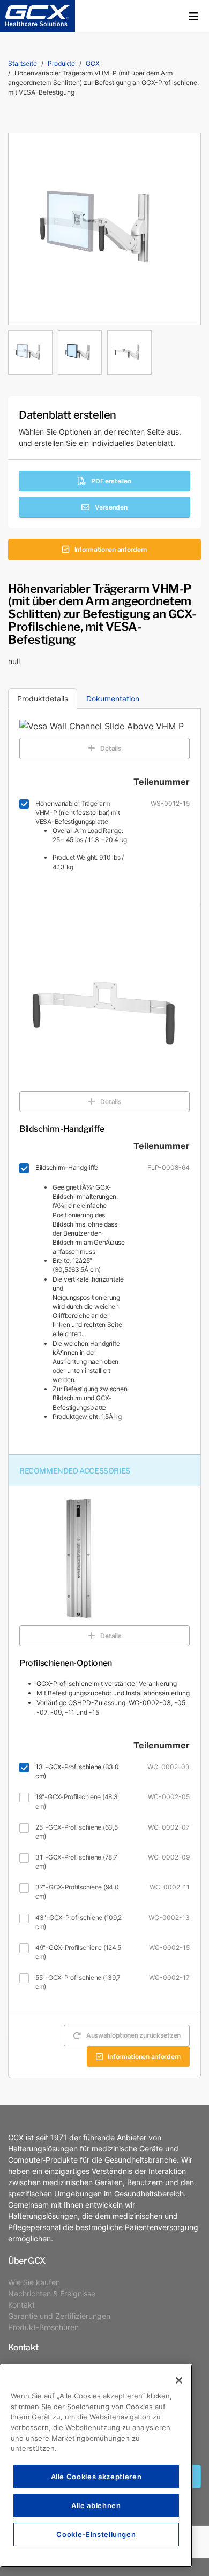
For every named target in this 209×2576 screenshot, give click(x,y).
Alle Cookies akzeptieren (96, 2476)
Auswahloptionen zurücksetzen (133, 2035)
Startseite (23, 63)
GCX (93, 63)
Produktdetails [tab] (43, 699)
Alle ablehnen (96, 2505)
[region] (96, 2466)
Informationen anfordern (111, 549)
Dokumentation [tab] (113, 699)
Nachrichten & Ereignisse (52, 2293)
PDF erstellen (111, 481)
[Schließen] (179, 2380)
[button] (193, 16)
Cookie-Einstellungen (96, 2534)
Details (111, 748)
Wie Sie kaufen (34, 2282)
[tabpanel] (104, 350)
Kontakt (21, 2305)
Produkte (61, 63)
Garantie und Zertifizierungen (59, 2316)
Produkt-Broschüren (43, 2327)
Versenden (111, 507)
